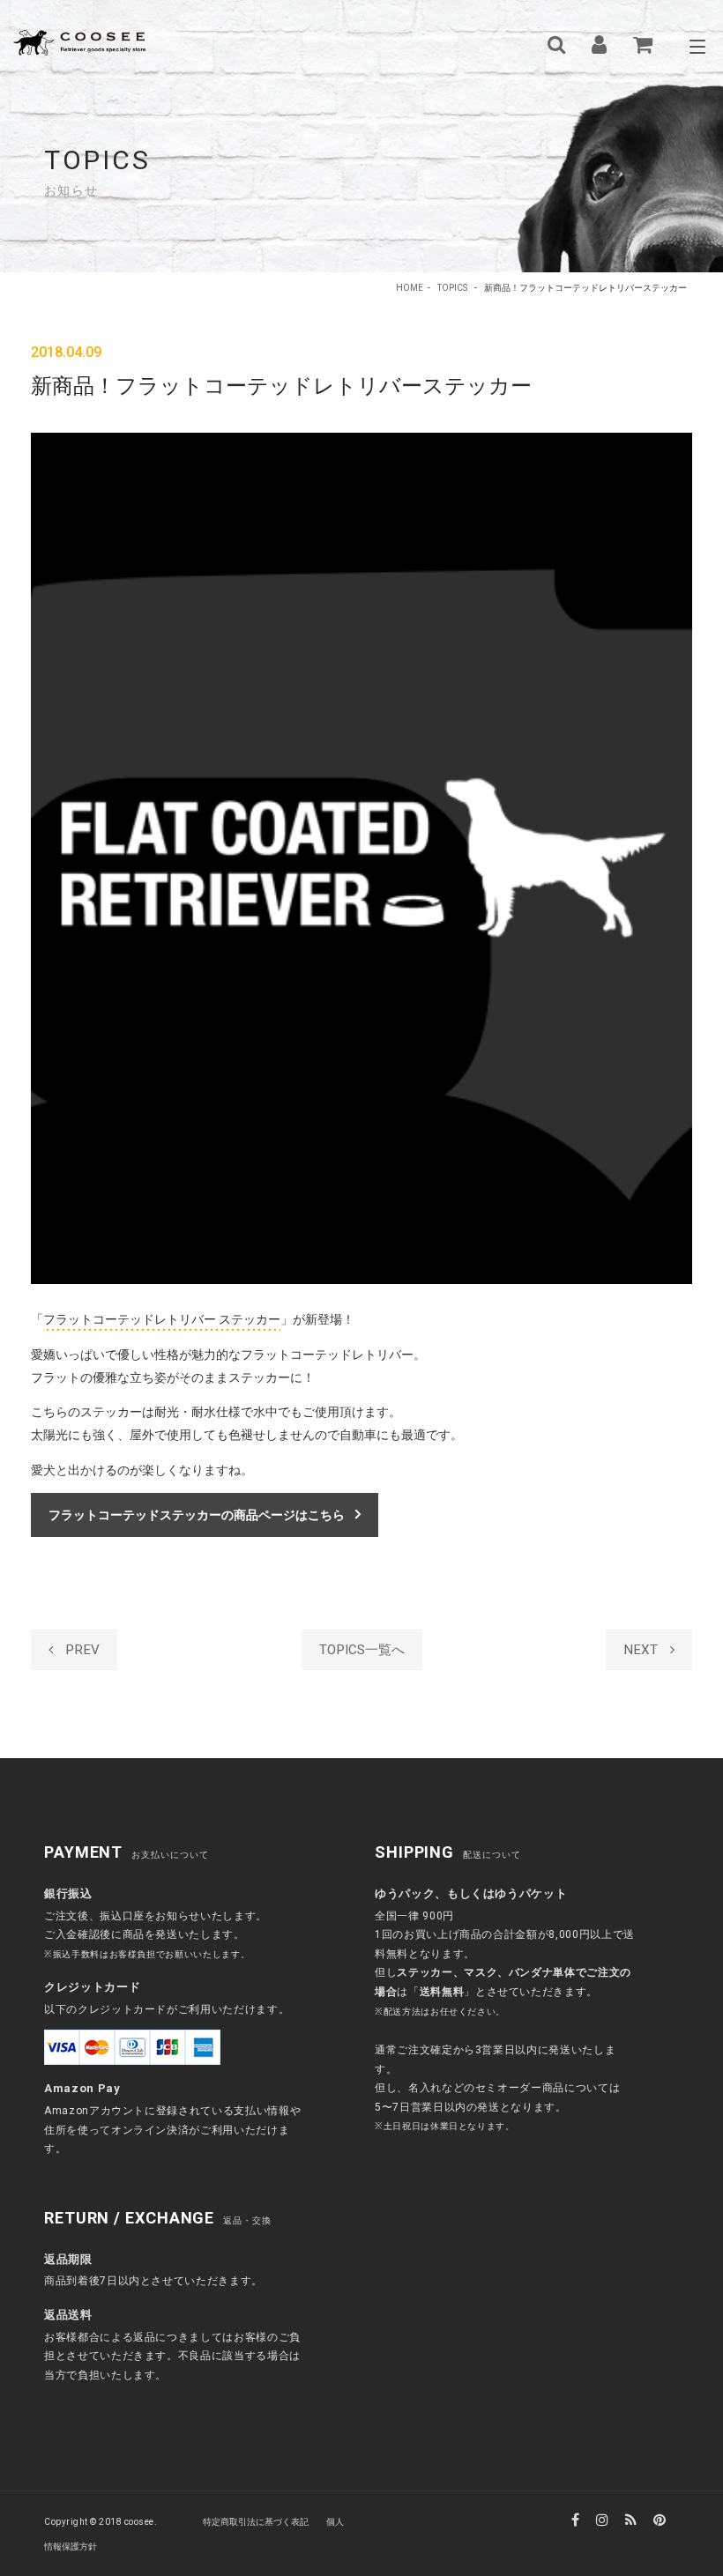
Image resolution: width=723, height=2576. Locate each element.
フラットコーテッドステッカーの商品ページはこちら (197, 1515)
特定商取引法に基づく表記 (256, 2522)
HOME (410, 288)
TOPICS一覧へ (362, 1650)
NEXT (642, 1650)
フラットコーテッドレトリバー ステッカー (162, 1319)
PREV (81, 1650)
